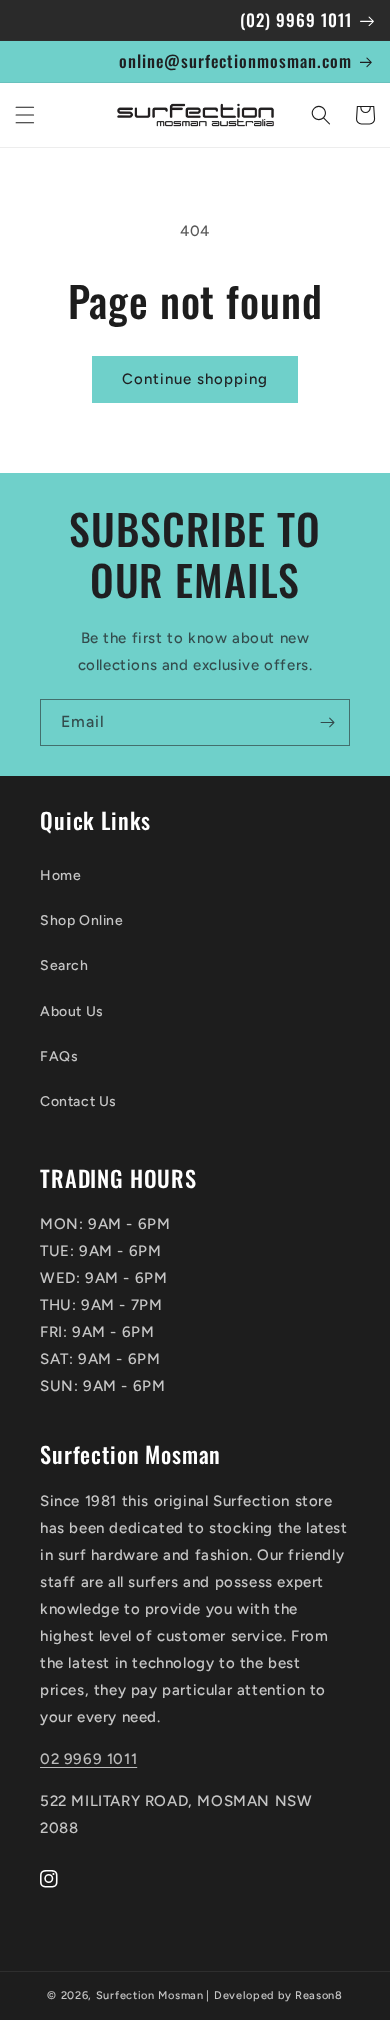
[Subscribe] (327, 722)
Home (60, 875)
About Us (72, 1011)
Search (64, 965)
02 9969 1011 (88, 1759)
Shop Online (82, 920)
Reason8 (319, 1995)
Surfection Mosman (150, 1995)
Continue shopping (195, 379)
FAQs (59, 1056)
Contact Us (78, 1101)
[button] (25, 115)
